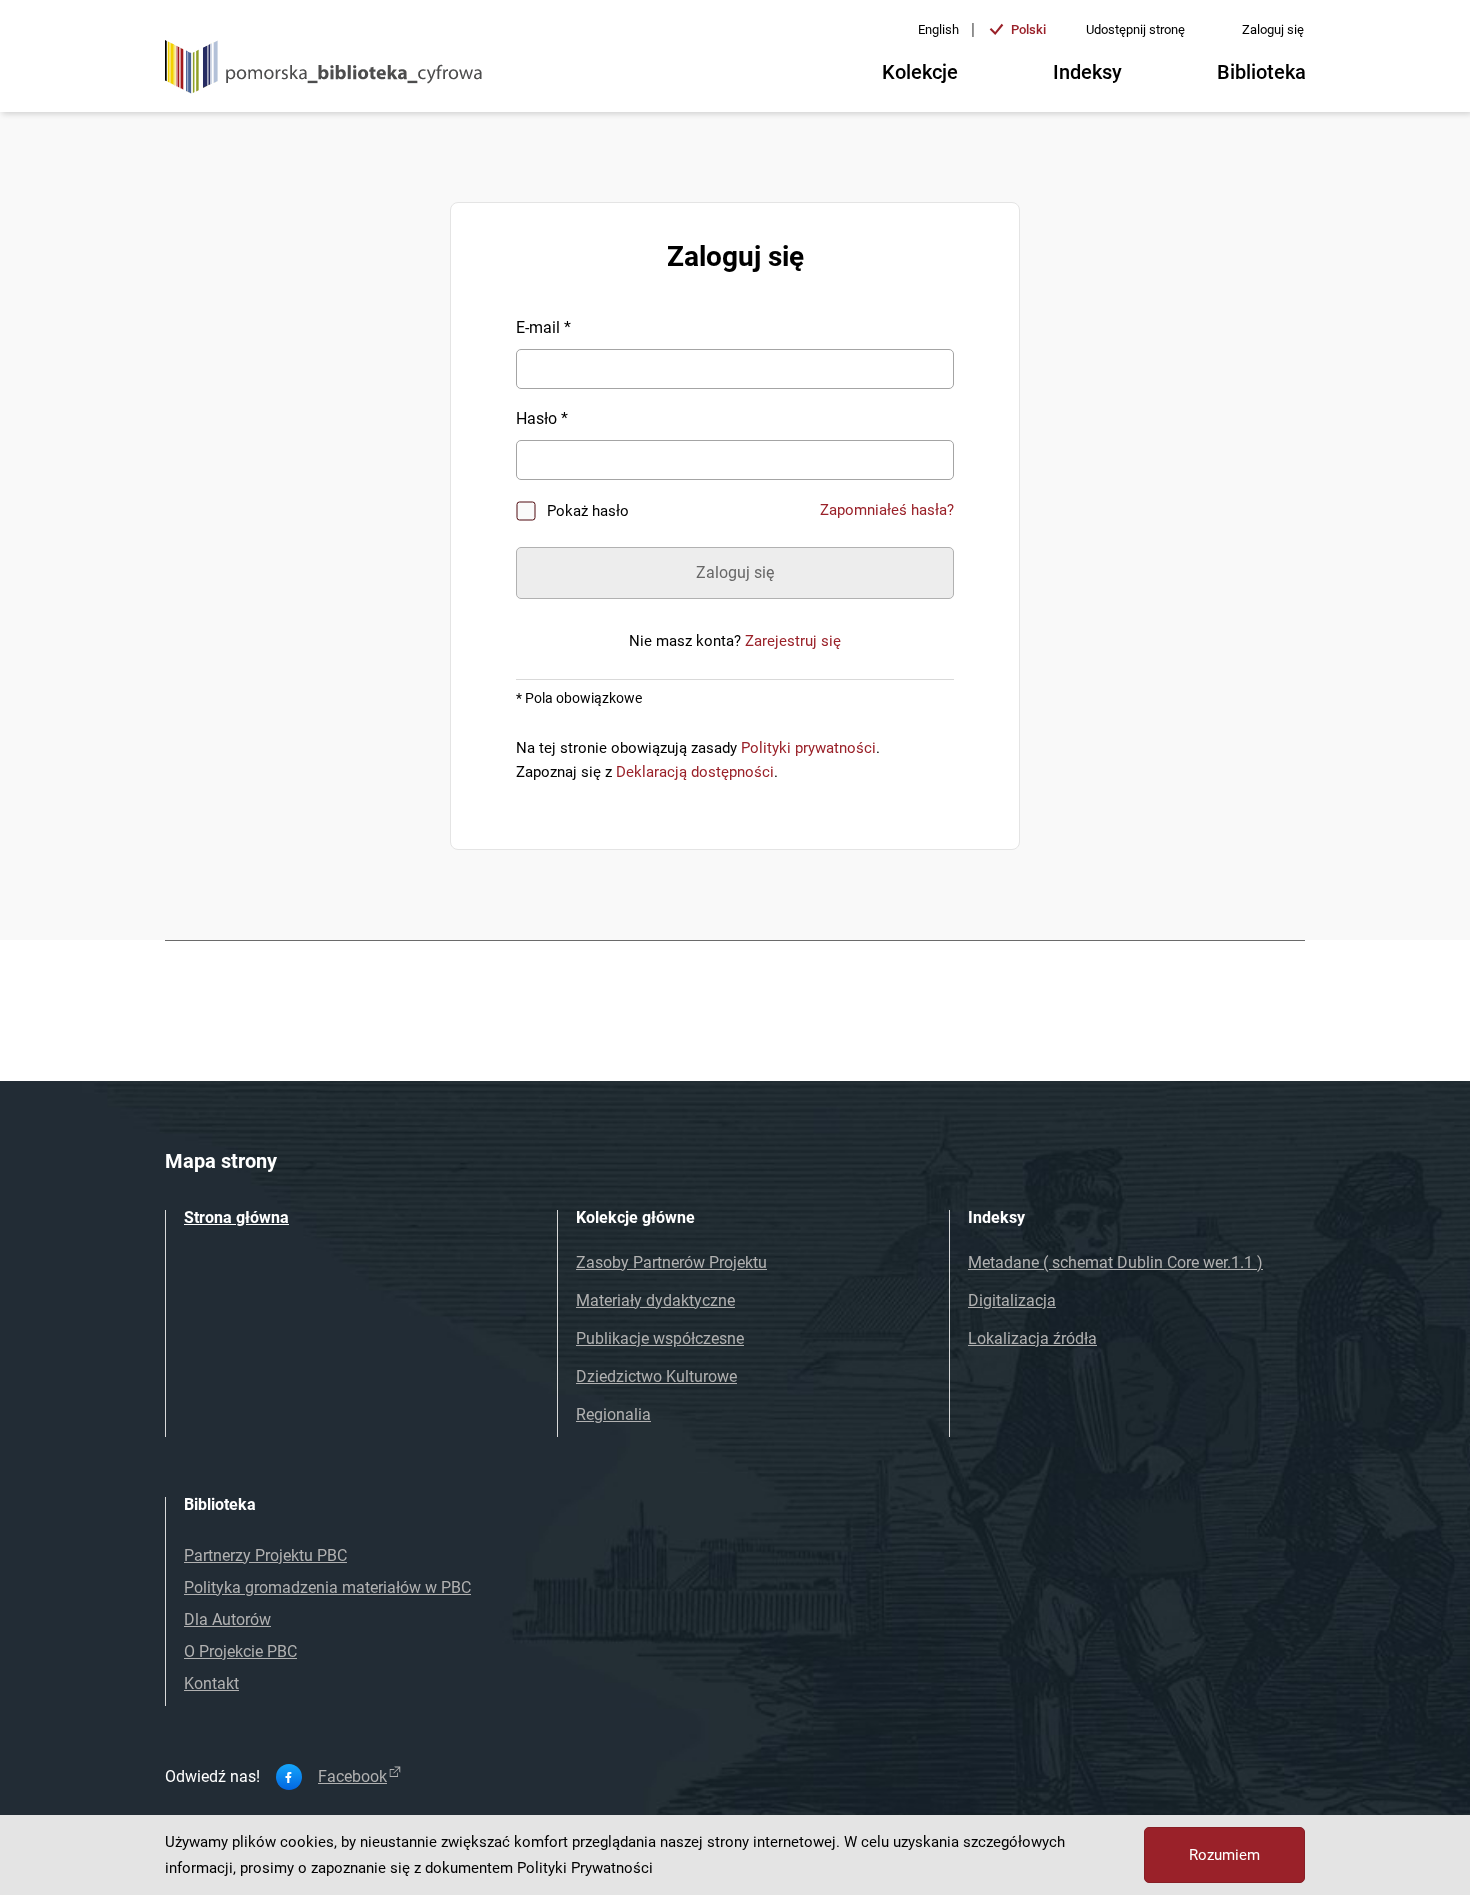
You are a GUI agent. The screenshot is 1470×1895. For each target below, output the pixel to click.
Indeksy (1087, 72)
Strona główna (236, 1217)
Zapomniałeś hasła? (887, 510)
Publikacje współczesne (660, 1338)
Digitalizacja (1012, 1300)
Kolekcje (920, 72)
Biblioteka (1261, 72)
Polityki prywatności (808, 748)
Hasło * (542, 418)
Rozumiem (1224, 1855)
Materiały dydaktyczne (655, 1300)
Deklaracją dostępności (695, 772)
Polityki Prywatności (585, 1868)
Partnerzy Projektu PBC (265, 1555)
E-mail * (543, 327)
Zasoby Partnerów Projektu (671, 1262)
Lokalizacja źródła (1032, 1338)
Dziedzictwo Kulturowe (656, 1376)
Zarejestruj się (793, 641)
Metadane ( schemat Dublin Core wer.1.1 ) (1115, 1262)
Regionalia (613, 1414)
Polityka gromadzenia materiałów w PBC (327, 1587)
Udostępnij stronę (1135, 29)
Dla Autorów (227, 1619)
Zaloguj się (1273, 29)
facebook (352, 1777)
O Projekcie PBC (240, 1651)
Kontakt (211, 1683)
